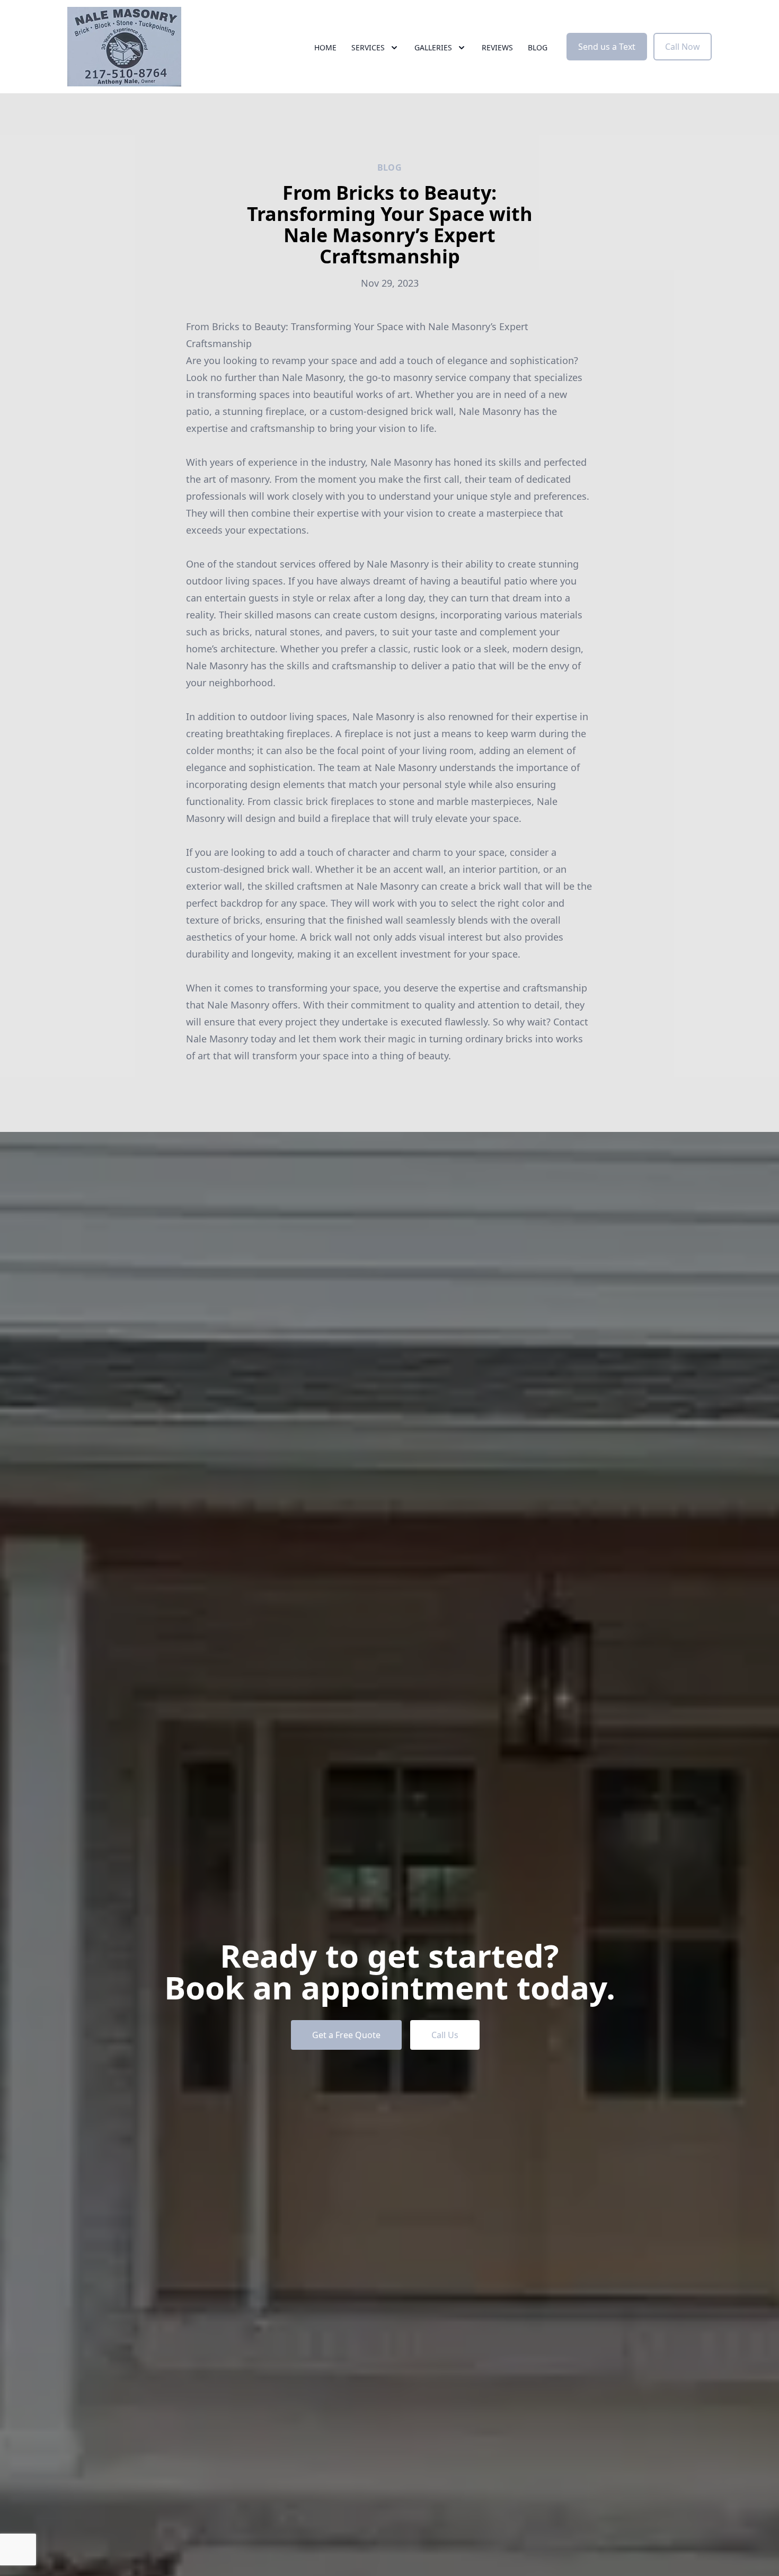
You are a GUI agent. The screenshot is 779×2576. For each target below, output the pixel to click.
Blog (538, 47)
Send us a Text (607, 47)
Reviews (497, 47)
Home (325, 47)
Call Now (683, 47)
